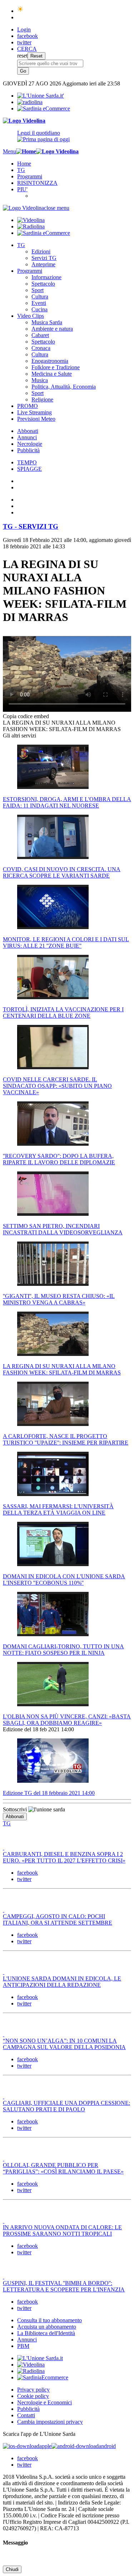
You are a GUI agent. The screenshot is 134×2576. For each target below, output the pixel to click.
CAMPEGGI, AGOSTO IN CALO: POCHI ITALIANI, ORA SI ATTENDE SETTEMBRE (58, 1919)
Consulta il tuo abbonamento (49, 2320)
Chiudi (12, 2569)
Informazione (46, 277)
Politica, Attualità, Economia (64, 387)
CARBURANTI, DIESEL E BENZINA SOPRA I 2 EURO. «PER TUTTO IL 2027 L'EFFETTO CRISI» (64, 1857)
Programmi (30, 176)
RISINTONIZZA (37, 183)
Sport (38, 290)
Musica (40, 380)
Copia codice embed (26, 716)
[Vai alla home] (26, 151)
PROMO (28, 406)
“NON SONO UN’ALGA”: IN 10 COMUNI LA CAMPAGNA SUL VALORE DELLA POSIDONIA (64, 2044)
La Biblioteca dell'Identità (46, 2333)
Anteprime (43, 264)
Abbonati (28, 431)
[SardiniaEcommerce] (43, 2377)
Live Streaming (34, 412)
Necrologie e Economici (44, 2402)
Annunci (27, 437)
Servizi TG (44, 258)
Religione (42, 399)
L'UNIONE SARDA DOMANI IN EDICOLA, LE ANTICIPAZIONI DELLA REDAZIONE (62, 1982)
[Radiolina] (30, 102)
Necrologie (30, 444)
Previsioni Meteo (36, 419)
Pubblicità (28, 450)
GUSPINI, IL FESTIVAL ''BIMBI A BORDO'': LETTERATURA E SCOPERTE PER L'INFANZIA (64, 2286)
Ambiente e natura (52, 329)
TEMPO (27, 462)
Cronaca (41, 348)
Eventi (39, 303)
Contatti (26, 2415)
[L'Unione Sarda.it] (41, 96)
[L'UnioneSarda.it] (40, 2358)
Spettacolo (43, 284)
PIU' (22, 189)
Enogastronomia (50, 361)
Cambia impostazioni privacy (50, 2422)
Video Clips (31, 316)
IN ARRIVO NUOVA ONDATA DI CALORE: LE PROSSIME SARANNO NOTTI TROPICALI (62, 2230)
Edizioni (41, 251)
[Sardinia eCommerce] (44, 108)
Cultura (40, 297)
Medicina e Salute (52, 374)
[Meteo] (21, 11)
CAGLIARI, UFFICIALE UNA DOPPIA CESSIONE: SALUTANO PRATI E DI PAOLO (66, 2106)
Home (24, 164)
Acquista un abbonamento (47, 2327)
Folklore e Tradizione (56, 367)
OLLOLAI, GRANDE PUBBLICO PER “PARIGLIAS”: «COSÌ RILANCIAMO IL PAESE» (63, 2168)
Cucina (39, 309)
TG (21, 170)
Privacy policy (33, 2390)
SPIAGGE (29, 469)
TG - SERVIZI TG (31, 526)
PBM (23, 2346)
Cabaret (40, 335)
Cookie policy (33, 2396)
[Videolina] (24, 121)
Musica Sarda (47, 322)
